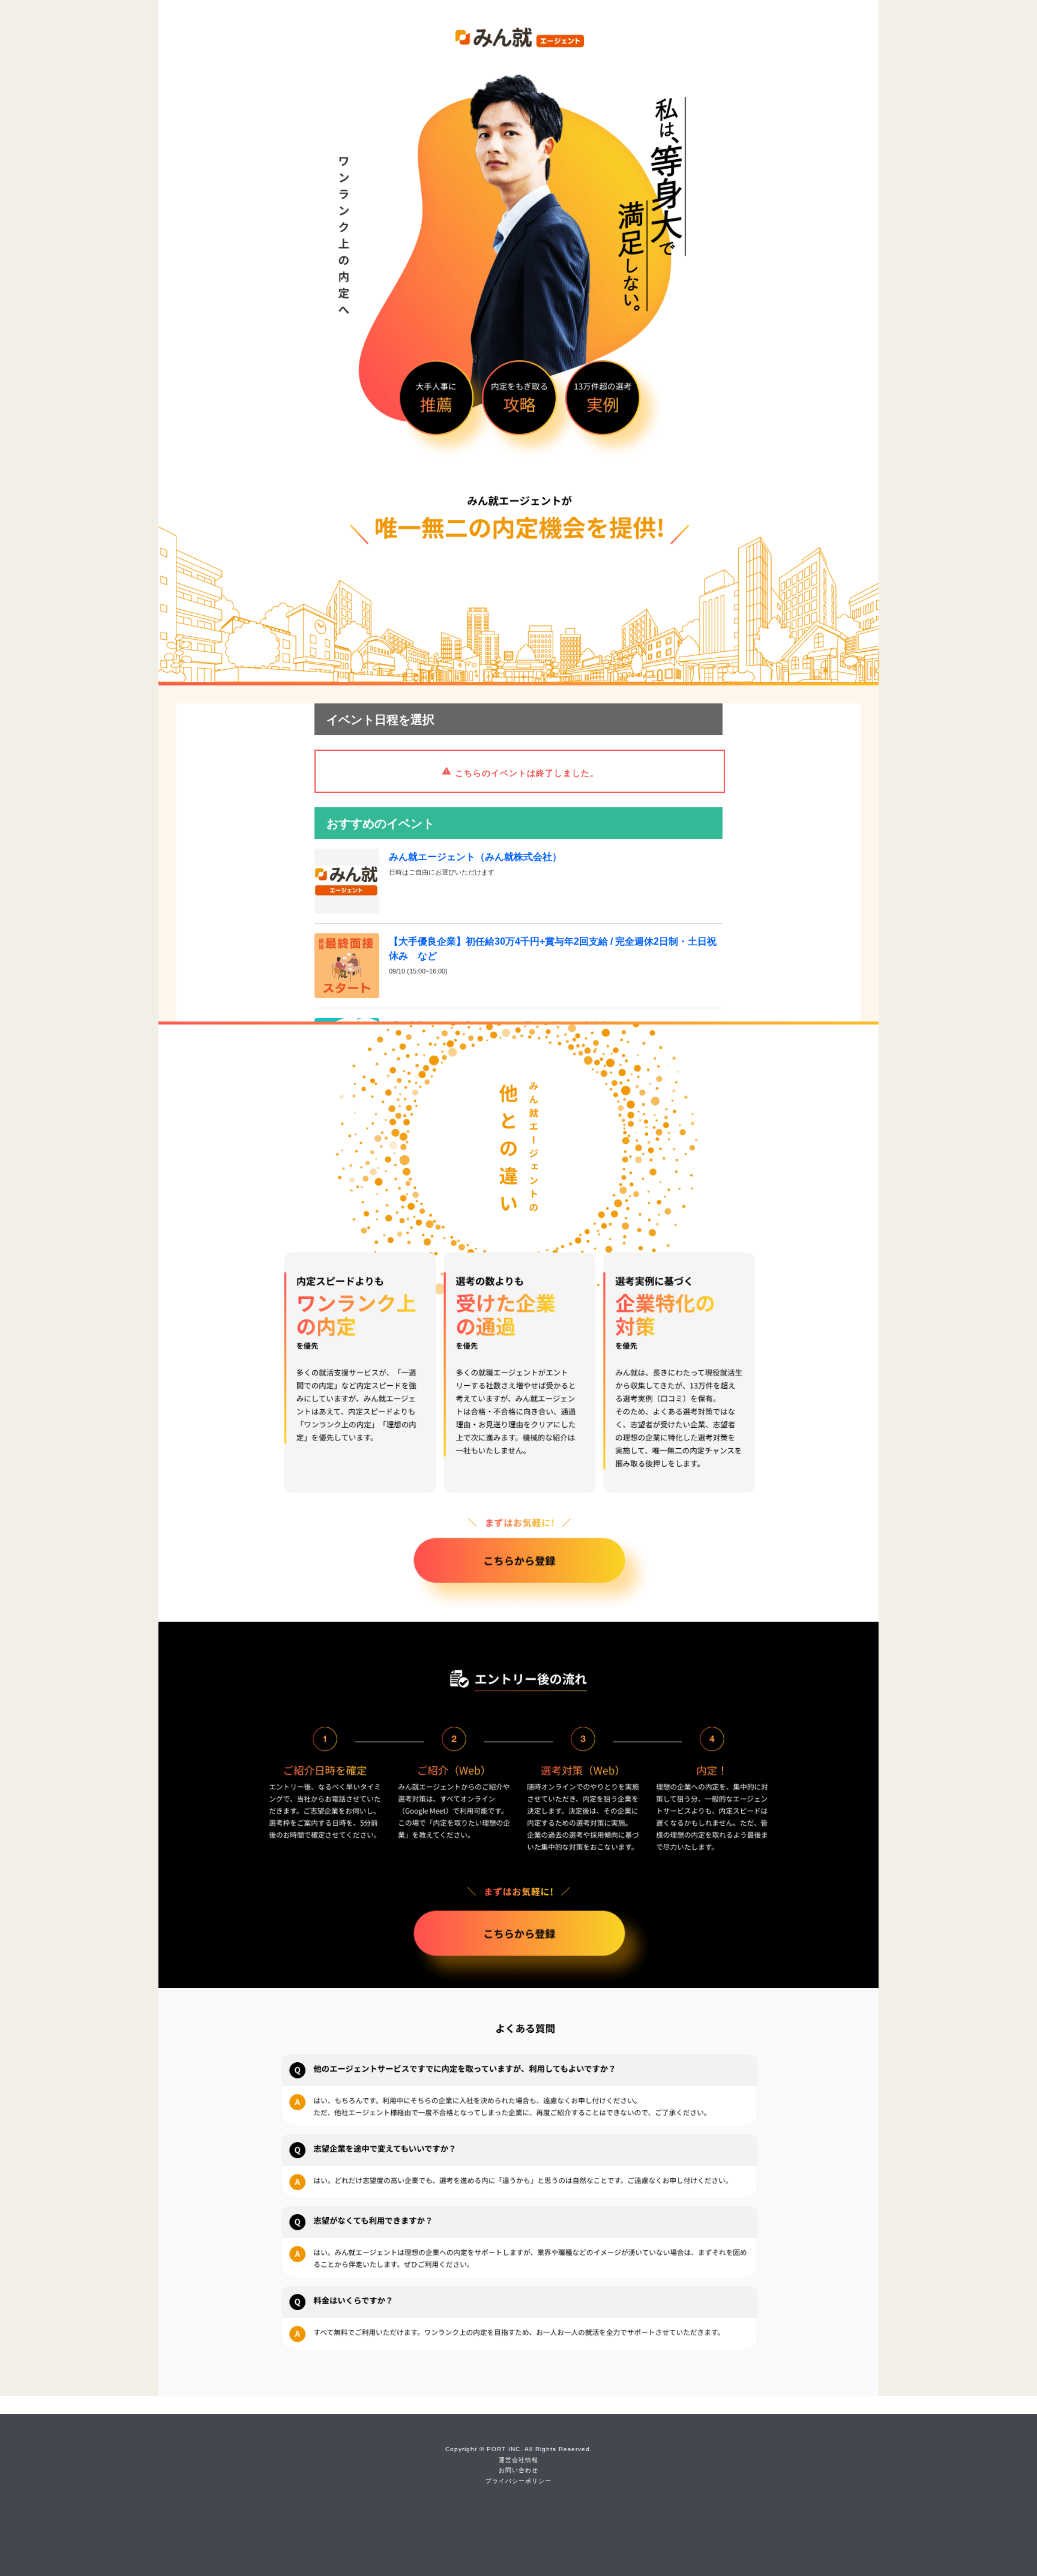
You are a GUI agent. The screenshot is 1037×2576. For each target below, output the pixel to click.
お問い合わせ (518, 2470)
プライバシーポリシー (518, 2481)
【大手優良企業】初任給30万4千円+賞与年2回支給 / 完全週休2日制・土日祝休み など (553, 949)
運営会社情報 (518, 2460)
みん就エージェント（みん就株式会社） (475, 857)
